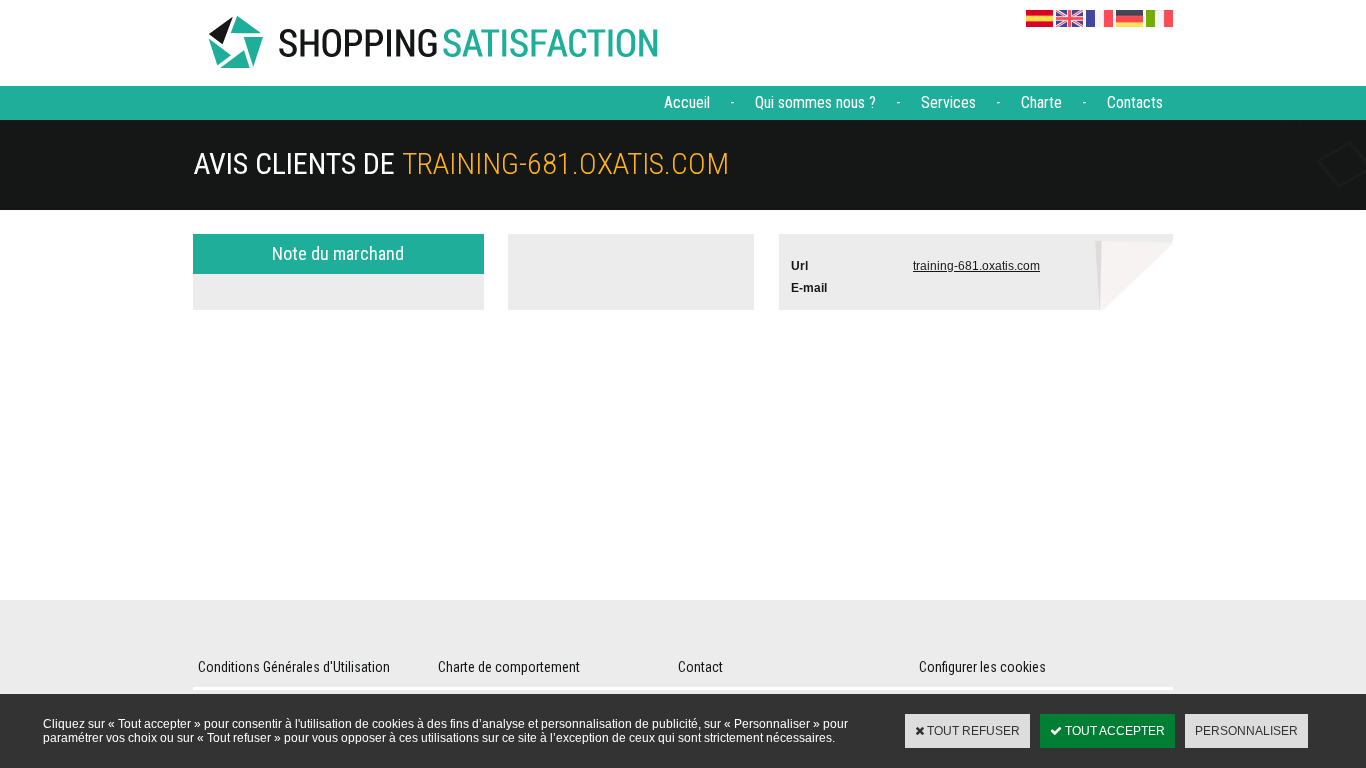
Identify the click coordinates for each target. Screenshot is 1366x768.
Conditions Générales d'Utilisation (294, 667)
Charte (1041, 102)
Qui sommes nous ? (815, 102)
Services (948, 102)
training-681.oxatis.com (976, 266)
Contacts (1135, 102)
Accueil (687, 102)
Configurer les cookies (982, 667)
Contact (700, 667)
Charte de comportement (509, 667)
